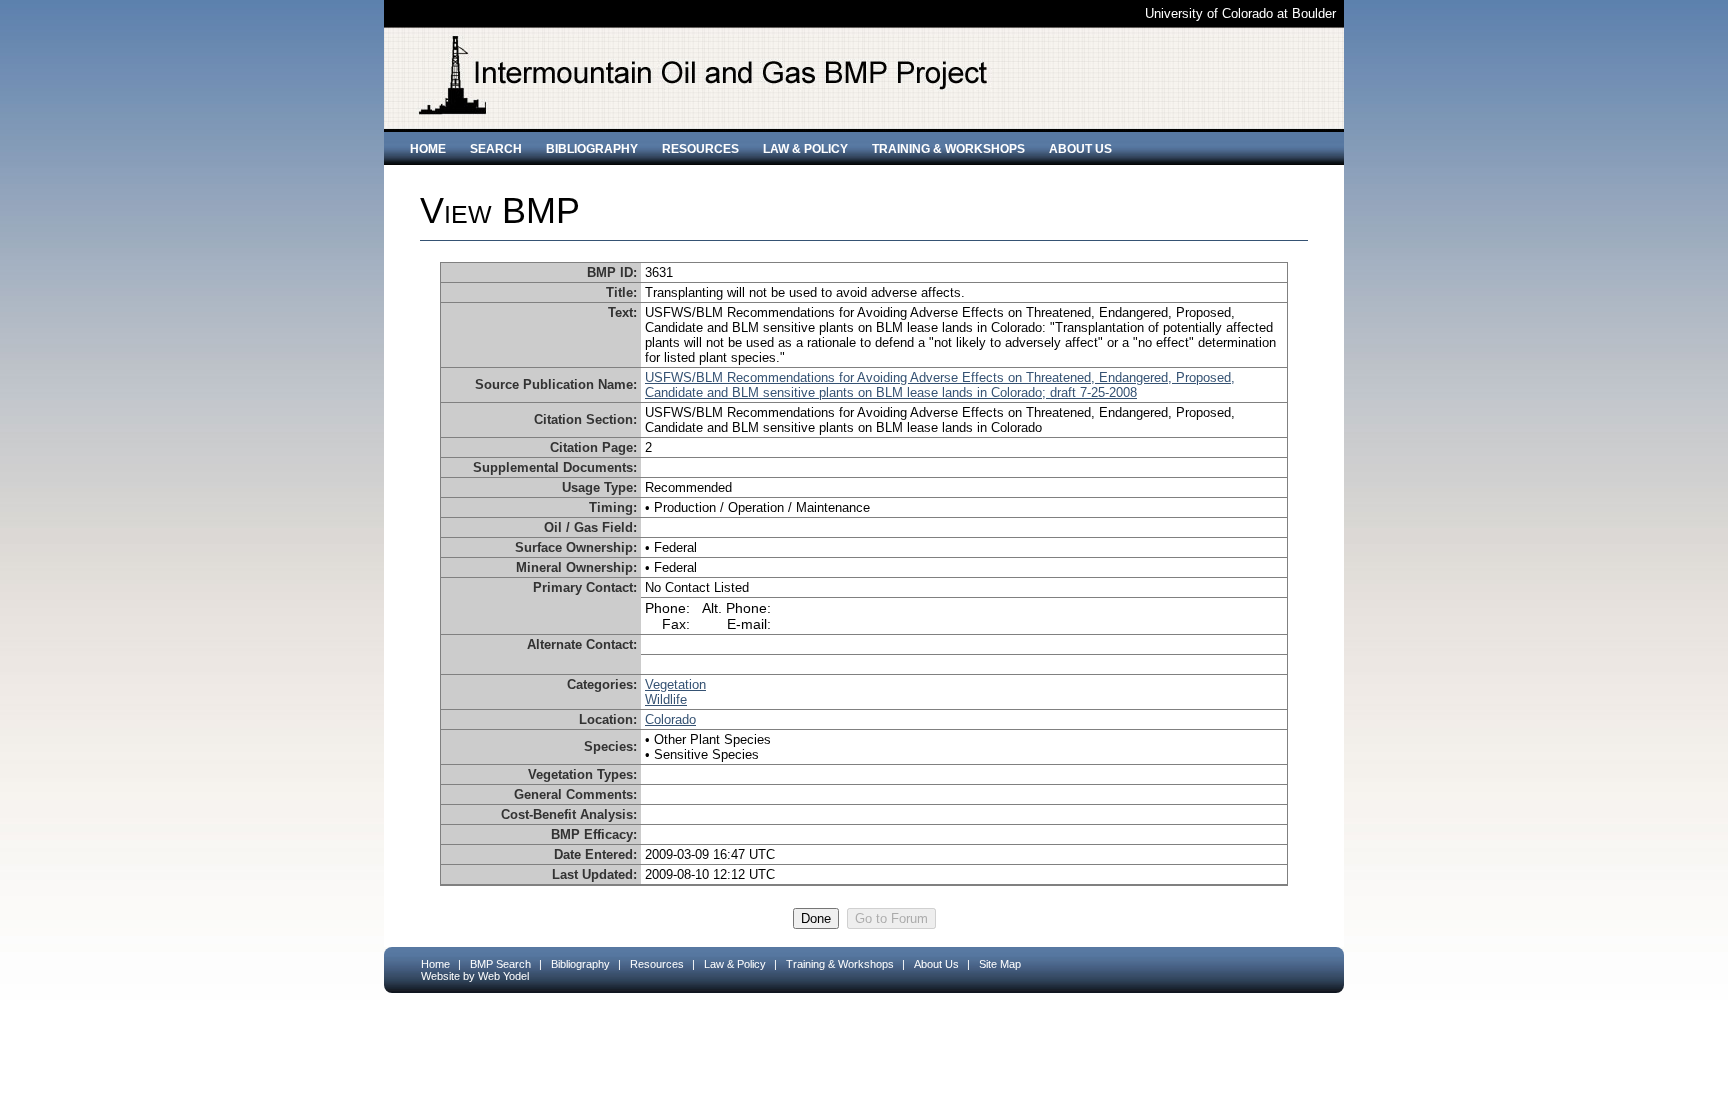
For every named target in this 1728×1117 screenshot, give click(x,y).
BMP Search (500, 964)
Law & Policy (805, 149)
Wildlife (666, 699)
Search (496, 149)
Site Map (1000, 964)
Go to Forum (891, 918)
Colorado (670, 719)
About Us (1080, 149)
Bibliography (592, 149)
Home (428, 149)
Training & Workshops (948, 149)
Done (816, 918)
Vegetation (675, 684)
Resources (700, 149)
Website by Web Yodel (475, 976)
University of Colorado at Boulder (1240, 13)
